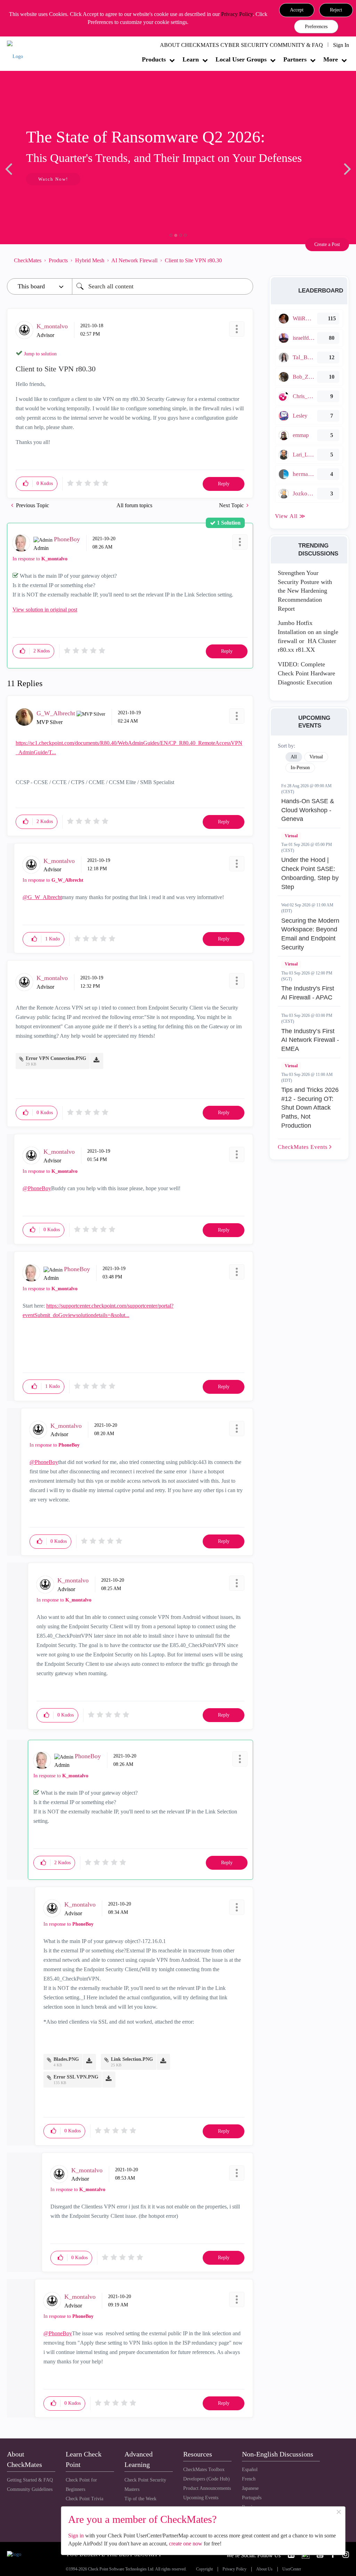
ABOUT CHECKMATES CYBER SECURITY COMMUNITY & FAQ (241, 45)
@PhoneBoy (37, 1188)
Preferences (316, 27)
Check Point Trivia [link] (84, 2499)
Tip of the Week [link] (140, 2499)
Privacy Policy (237, 14)
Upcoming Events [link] (201, 2498)
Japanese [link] (250, 2488)
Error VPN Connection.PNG (56, 1058)
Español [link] (250, 2470)
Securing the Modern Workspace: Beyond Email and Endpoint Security (310, 934)
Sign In (341, 45)
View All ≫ (290, 516)
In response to (40, 559)
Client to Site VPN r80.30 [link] (193, 260)
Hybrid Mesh (90, 260)
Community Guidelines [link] (30, 2489)
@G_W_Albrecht (42, 897)
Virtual (291, 836)
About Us (264, 2569)
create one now (186, 2544)
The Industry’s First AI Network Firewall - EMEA (310, 1040)
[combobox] (163, 286)
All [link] (294, 757)
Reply (224, 484)
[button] (297, 10)
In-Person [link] (300, 768)
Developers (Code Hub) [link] (207, 2479)
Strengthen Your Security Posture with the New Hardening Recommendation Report (305, 591)
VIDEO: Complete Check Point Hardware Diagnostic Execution (306, 673)
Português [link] (252, 2498)
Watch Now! (53, 179)
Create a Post (327, 244)
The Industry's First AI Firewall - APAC (308, 993)
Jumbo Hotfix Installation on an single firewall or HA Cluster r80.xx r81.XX (308, 636)
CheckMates (28, 260)
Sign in (76, 2536)
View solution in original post (45, 610)
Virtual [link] (316, 757)
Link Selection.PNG (132, 2059)
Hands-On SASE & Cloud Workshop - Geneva (308, 810)
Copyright (204, 2569)
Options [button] (244, 261)
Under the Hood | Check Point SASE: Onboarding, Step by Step (310, 873)
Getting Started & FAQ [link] (30, 2480)
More (331, 59)
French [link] (249, 2479)
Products (154, 59)
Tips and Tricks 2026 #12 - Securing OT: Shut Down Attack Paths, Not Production (310, 1108)
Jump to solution (40, 354)
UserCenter (292, 2569)
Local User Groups (241, 59)
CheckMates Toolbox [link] (204, 2470)
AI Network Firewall (134, 260)
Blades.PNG (66, 2059)
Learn (191, 59)
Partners (295, 59)
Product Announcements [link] (207, 2488)
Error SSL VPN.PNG (76, 2077)
